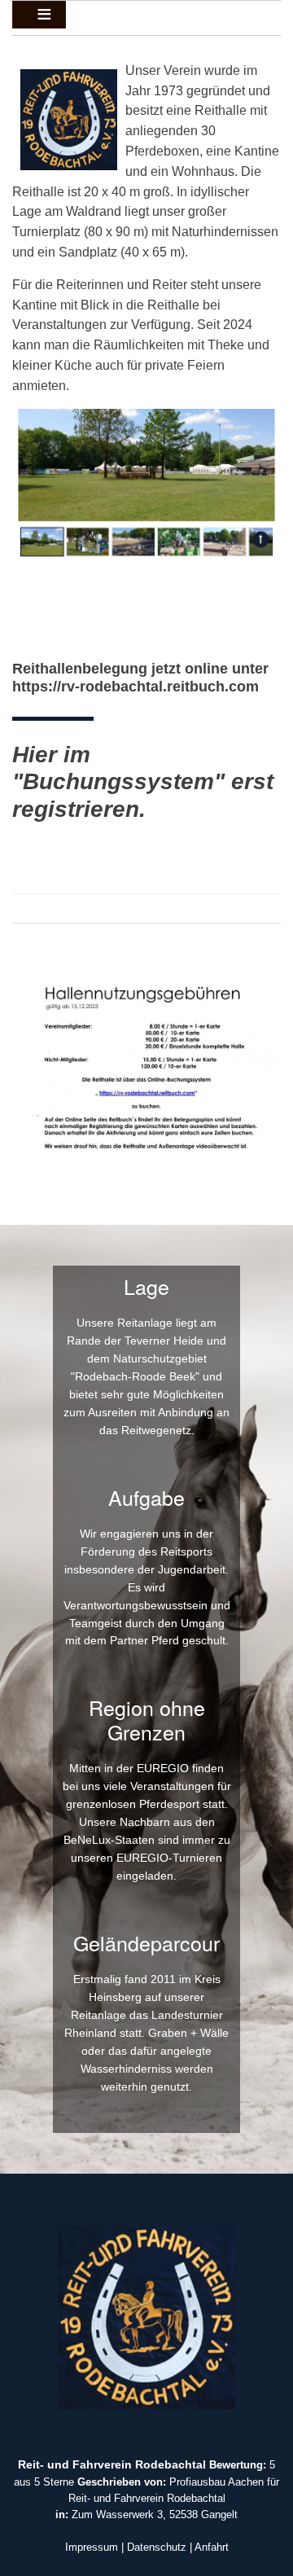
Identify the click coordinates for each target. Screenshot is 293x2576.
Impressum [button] (92, 2547)
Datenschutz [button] (157, 2547)
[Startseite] (146, 2317)
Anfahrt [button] (212, 2547)
